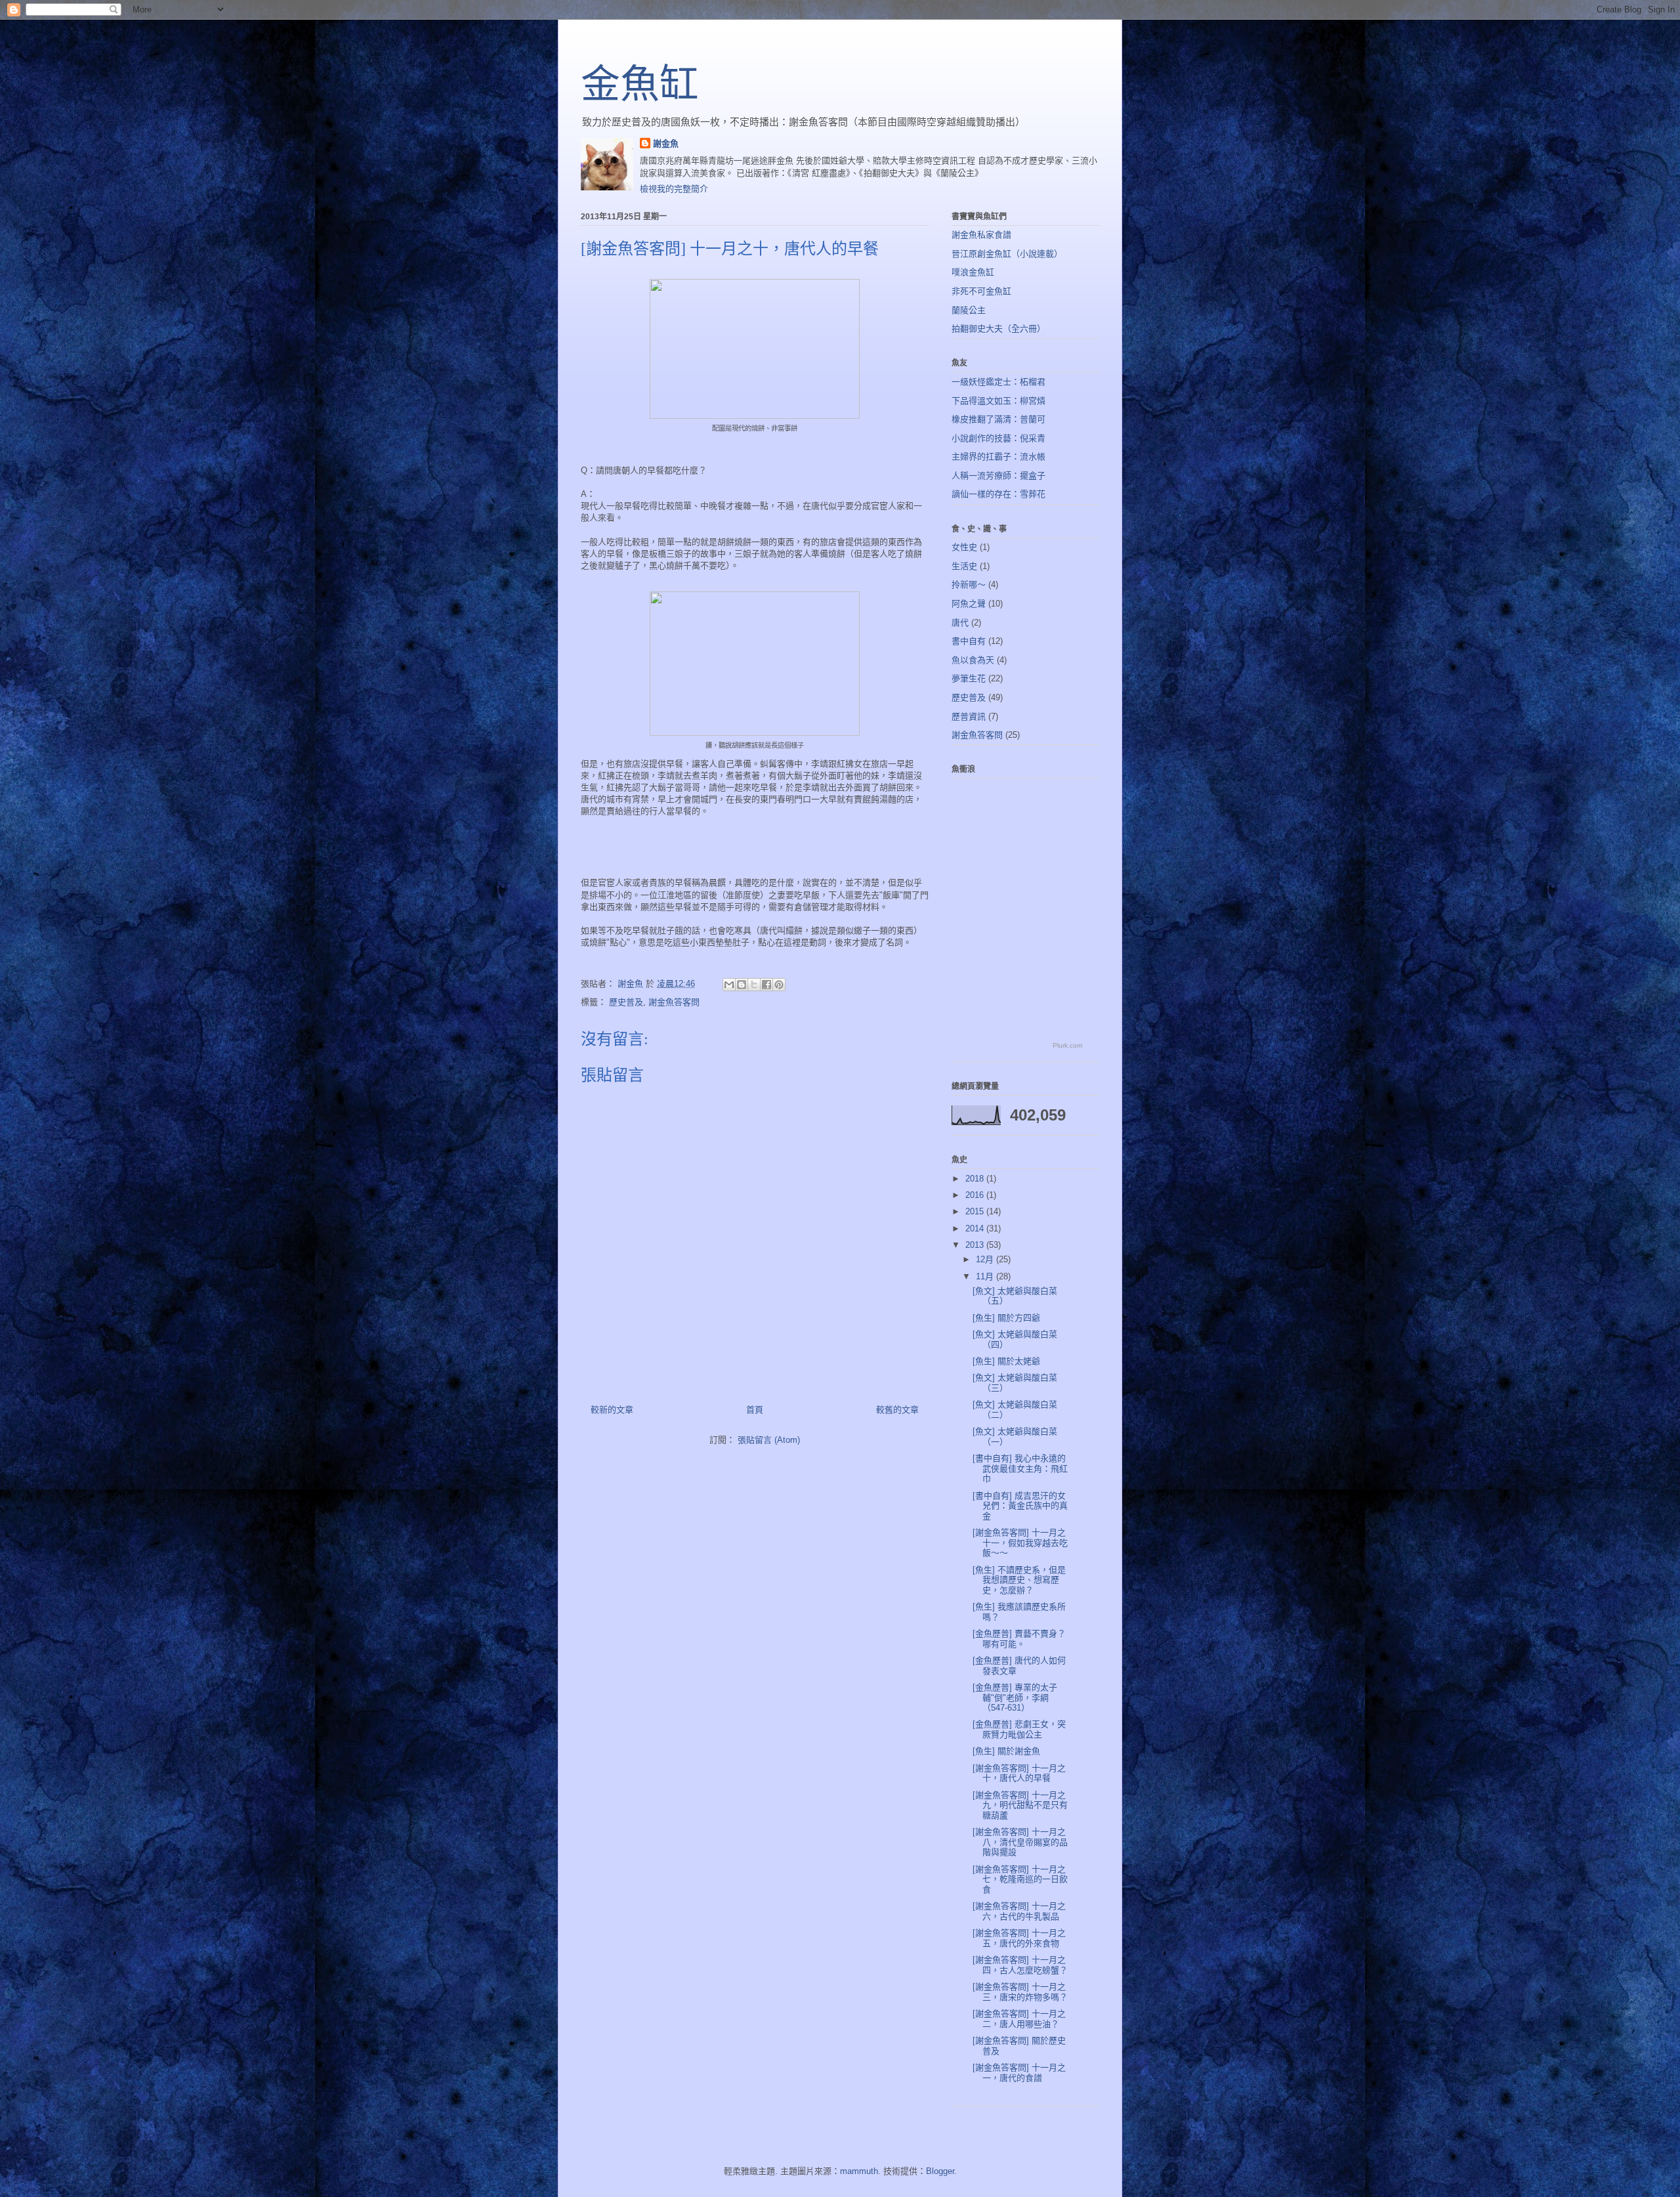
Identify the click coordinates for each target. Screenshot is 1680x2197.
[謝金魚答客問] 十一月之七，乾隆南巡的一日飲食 (1020, 1879)
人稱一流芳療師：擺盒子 (998, 476)
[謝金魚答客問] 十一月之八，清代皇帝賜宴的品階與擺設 (1020, 1842)
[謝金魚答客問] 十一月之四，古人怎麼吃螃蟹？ (1020, 1965)
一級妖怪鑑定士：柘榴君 (998, 382)
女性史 (964, 547)
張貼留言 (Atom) (769, 1440)
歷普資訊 (969, 716)
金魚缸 (640, 85)
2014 (976, 1228)
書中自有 (969, 641)
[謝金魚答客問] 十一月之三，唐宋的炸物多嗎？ (1020, 1992)
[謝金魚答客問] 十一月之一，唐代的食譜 (1019, 2073)
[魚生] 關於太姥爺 (1006, 1361)
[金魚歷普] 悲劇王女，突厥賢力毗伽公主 (1019, 1729)
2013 (976, 1245)
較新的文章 (612, 1410)
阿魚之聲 (969, 604)
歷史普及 (626, 1002)
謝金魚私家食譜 (981, 235)
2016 (976, 1195)
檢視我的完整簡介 (674, 189)
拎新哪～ (969, 585)
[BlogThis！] (742, 985)
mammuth (859, 2171)
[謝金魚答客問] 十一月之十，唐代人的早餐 (1019, 1773)
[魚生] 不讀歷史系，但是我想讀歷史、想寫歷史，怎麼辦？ (1019, 1580)
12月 (986, 1259)
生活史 (964, 566)
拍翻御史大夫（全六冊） (998, 329)
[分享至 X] (754, 985)
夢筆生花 (969, 678)
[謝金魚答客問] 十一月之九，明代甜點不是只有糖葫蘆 (1020, 1805)
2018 (976, 1179)
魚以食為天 (973, 660)
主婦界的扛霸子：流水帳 (998, 457)
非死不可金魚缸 (981, 291)
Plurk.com (1067, 1045)
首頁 (755, 1410)
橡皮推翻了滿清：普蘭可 (998, 419)
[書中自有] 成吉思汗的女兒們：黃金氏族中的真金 (1020, 1506)
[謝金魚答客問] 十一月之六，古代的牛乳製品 (1019, 1911)
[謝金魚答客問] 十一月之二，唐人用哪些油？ (1019, 2019)
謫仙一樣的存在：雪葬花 (998, 494)
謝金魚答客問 (674, 1002)
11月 (986, 1276)
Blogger (940, 2171)
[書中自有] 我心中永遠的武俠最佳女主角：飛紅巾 (1020, 1468)
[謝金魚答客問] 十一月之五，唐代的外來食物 (1019, 1938)
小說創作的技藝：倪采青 (998, 438)
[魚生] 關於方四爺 (1006, 1318)
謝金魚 (666, 143)
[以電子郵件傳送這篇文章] (729, 985)
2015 (976, 1211)
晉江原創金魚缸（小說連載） (1007, 254)
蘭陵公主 (969, 310)
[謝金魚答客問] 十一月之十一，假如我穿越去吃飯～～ (1020, 1543)
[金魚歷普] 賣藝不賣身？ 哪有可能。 (1019, 1639)
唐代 (960, 623)
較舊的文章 (897, 1410)
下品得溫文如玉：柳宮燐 (998, 401)
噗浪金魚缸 (973, 272)
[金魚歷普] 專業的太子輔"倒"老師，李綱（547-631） (1015, 1697)
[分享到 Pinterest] (779, 985)
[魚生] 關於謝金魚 (1006, 1751)
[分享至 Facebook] (766, 985)
